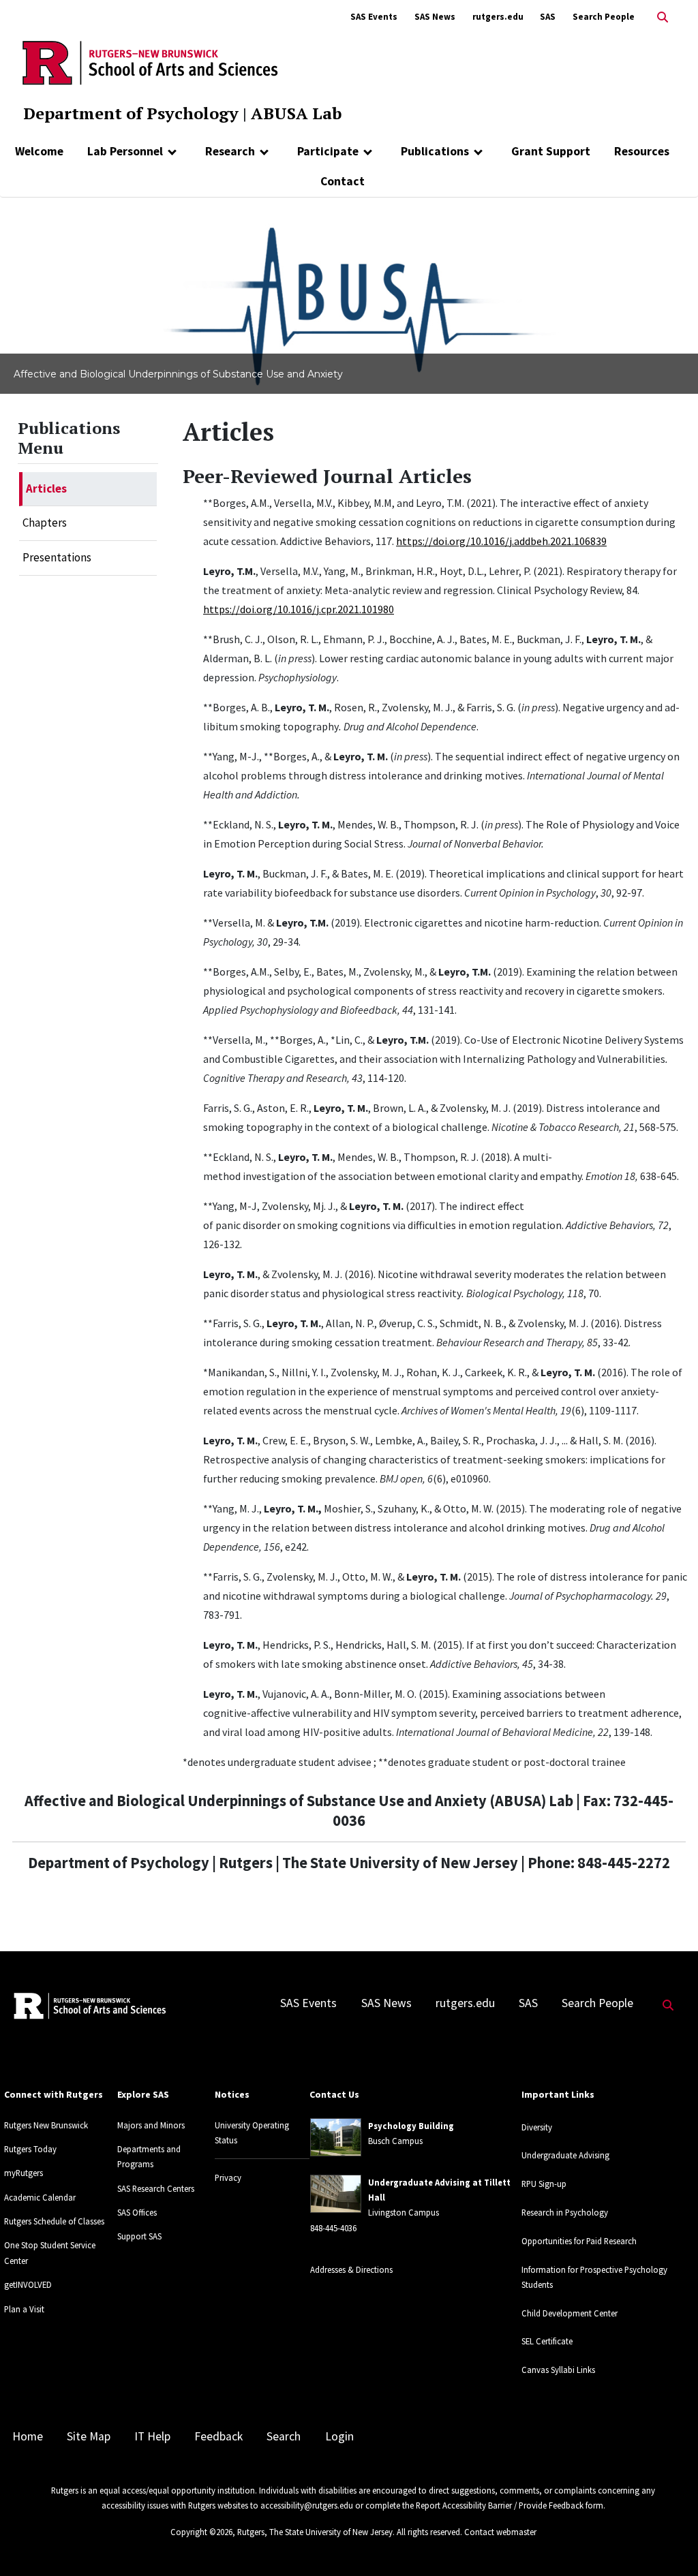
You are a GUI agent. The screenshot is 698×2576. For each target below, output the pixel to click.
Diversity (537, 2127)
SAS (548, 17)
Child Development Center (570, 2313)
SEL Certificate (547, 2341)
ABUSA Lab (296, 113)
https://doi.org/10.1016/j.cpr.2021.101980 (299, 609)
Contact (343, 181)
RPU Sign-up (544, 2184)
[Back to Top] (668, 2543)
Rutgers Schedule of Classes (54, 2221)
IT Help (152, 2436)
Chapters (45, 523)
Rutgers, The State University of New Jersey (315, 2532)
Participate (328, 151)
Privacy (228, 2177)
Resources (642, 151)
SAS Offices (137, 2212)
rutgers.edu (498, 17)
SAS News (435, 17)
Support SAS (139, 2236)
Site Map (89, 2436)
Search (284, 2436)
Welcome (39, 151)
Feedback (218, 2436)
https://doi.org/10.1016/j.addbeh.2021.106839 (501, 541)
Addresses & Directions (351, 2269)
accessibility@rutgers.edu (307, 2505)
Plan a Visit (24, 2309)
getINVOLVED (28, 2284)
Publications (435, 151)
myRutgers (24, 2173)
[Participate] (368, 151)
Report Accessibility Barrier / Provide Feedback (500, 2505)
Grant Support (551, 151)
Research (230, 151)
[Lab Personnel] (172, 151)
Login (339, 2436)
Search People (604, 17)
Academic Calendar (40, 2197)
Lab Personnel (125, 151)
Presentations (57, 557)
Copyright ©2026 (201, 2532)
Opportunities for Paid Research (579, 2241)
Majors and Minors (151, 2125)
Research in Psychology (565, 2212)
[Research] (264, 151)
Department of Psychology (131, 113)
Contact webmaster (500, 2532)
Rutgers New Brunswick (46, 2125)
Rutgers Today (30, 2149)
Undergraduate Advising (565, 2155)
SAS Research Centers (156, 2188)
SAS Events (374, 17)
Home (28, 2436)
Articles (46, 488)
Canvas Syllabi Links (558, 2370)
